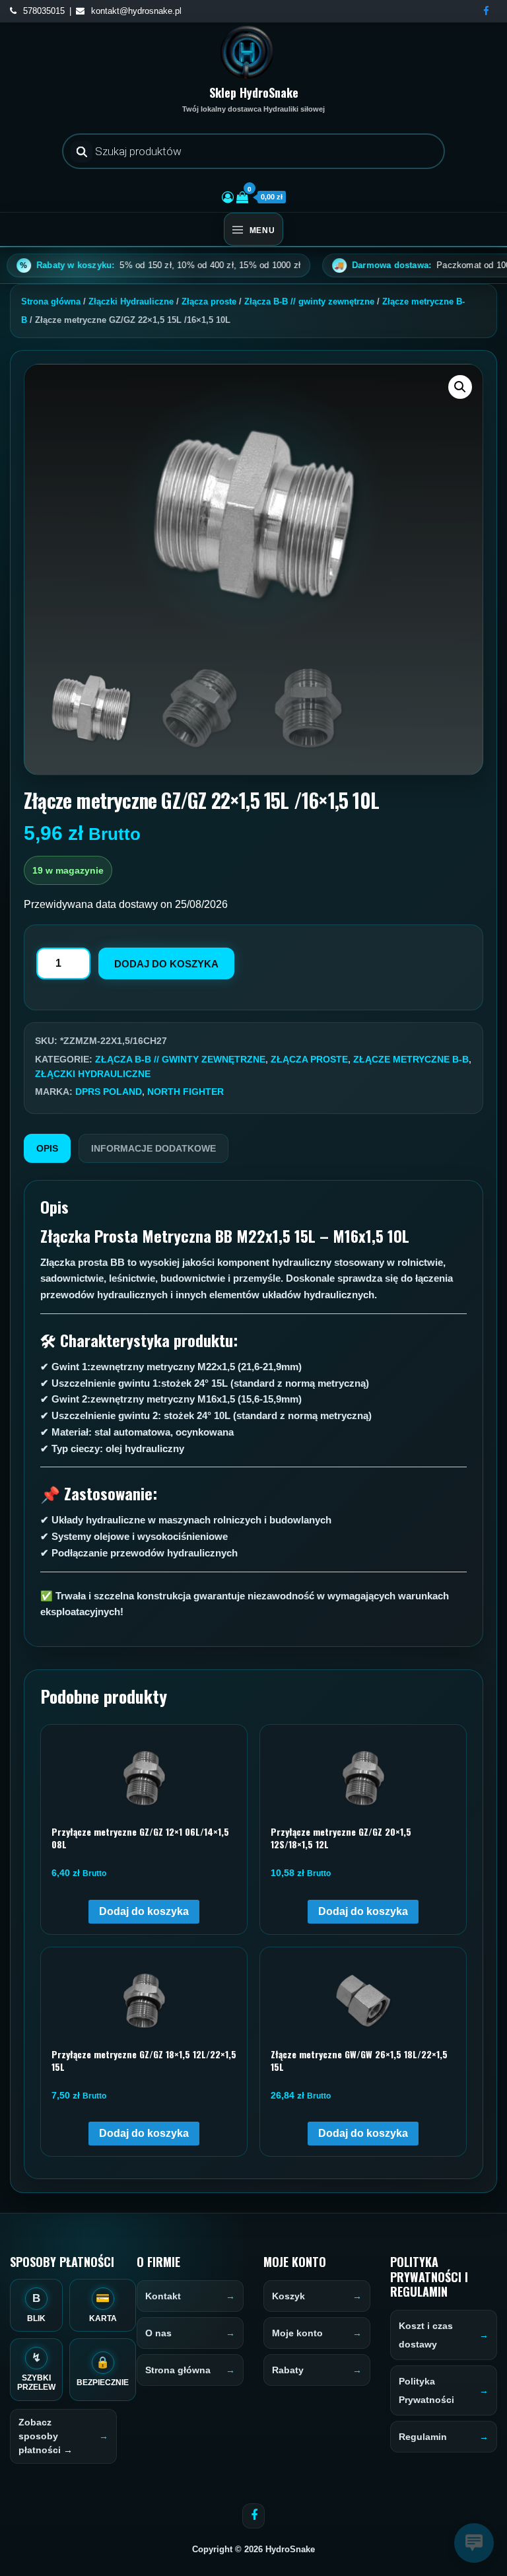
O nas (158, 2333)
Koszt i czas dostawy (426, 2335)
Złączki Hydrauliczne (131, 301)
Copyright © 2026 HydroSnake (253, 2549)
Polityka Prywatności (426, 2390)
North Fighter (186, 1092)
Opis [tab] (47, 1148)
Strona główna (51, 301)
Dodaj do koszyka (166, 964)
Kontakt (163, 2296)
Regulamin (423, 2437)
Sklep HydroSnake (254, 92)
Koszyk (288, 2296)
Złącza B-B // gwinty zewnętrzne (309, 301)
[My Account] (228, 197)
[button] (460, 387)
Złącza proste (209, 301)
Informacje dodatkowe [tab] (153, 1148)
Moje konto (297, 2333)
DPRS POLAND (109, 1092)
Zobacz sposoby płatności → (46, 2436)
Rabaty (288, 2370)
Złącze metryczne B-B (411, 1059)
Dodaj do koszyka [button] (144, 1911)
